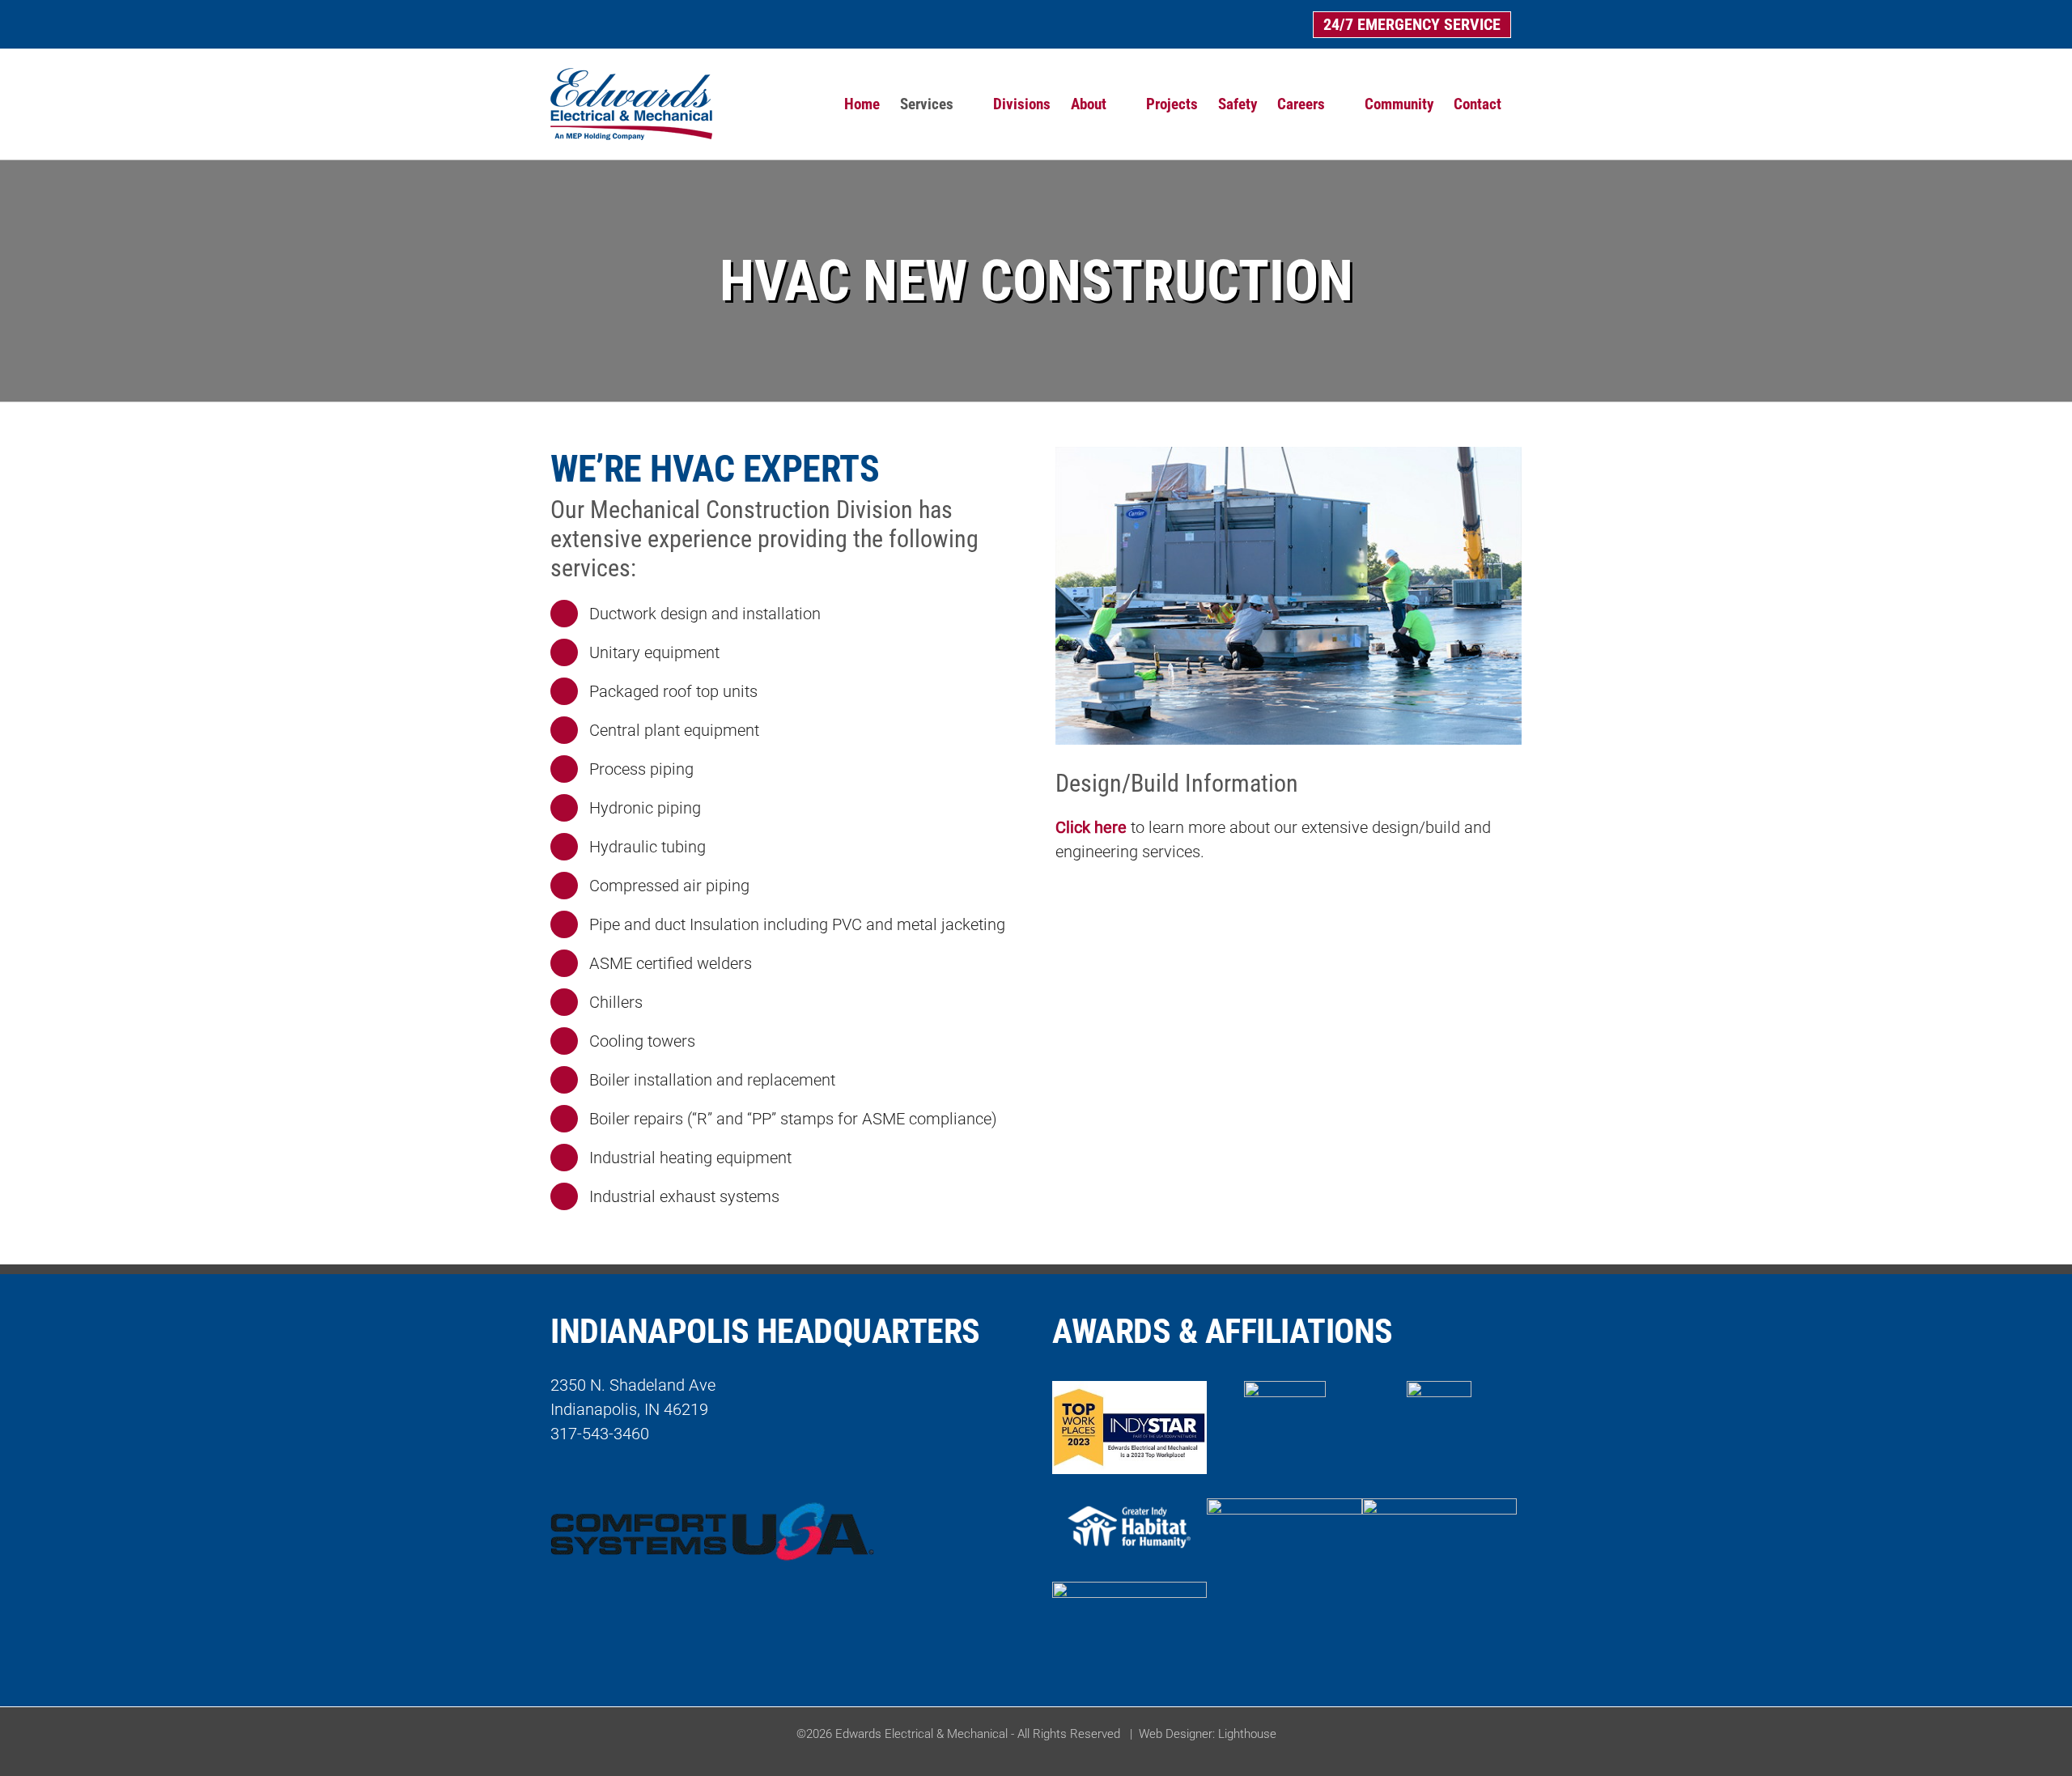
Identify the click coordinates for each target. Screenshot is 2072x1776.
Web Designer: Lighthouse (1208, 1734)
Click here (1091, 827)
